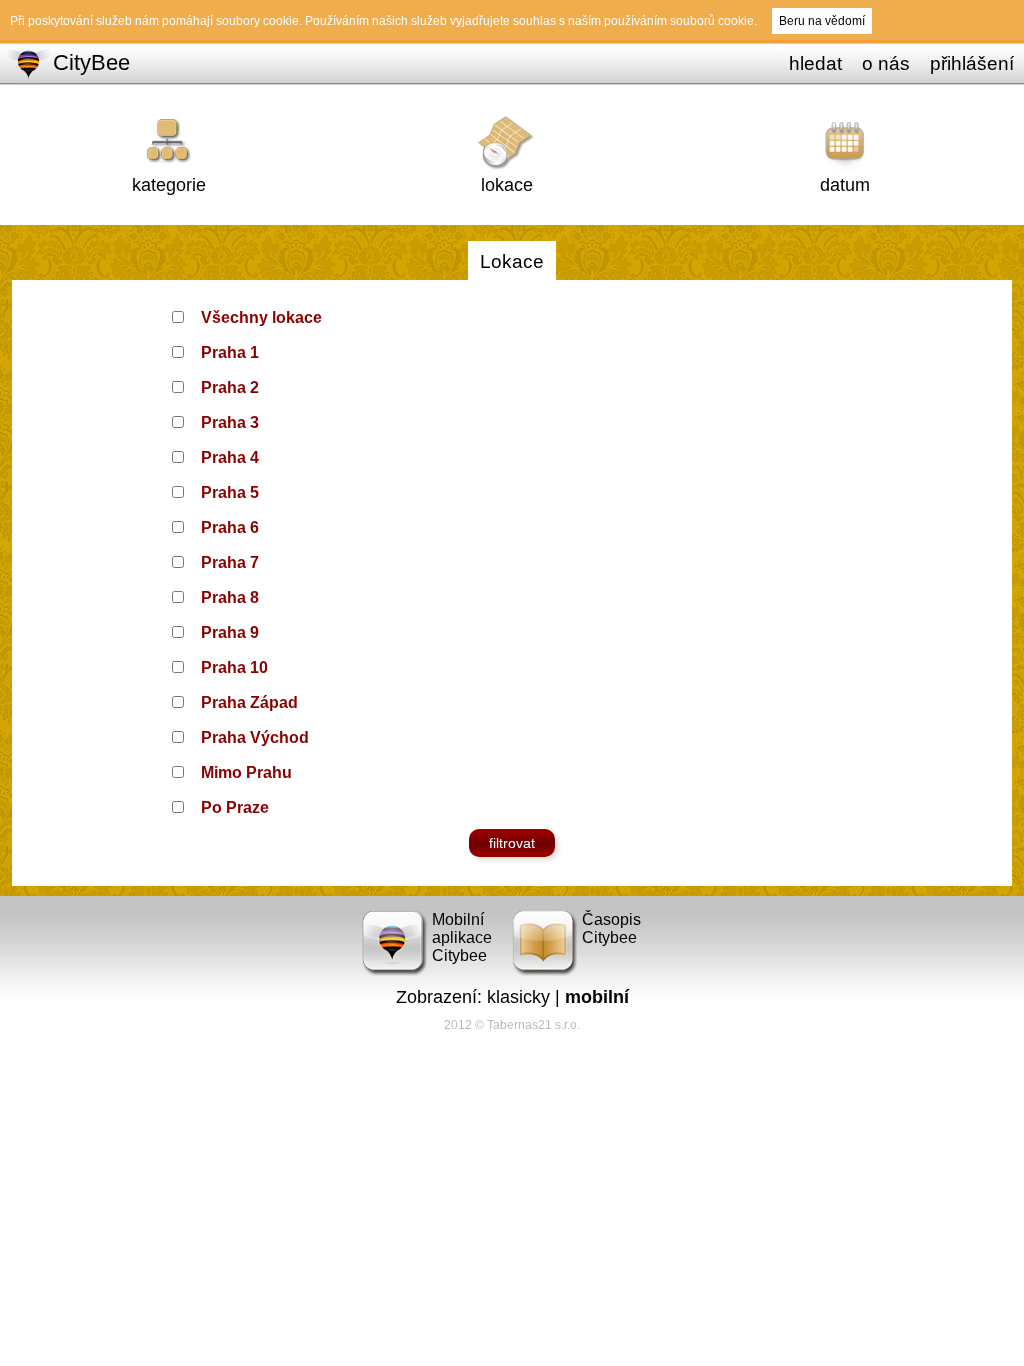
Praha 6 (230, 527)
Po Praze (235, 807)
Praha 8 (230, 597)
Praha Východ (255, 737)
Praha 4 (230, 457)
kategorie (169, 185)
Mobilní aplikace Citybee (462, 937)
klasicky (518, 997)
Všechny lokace (261, 317)
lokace (507, 185)
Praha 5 (230, 492)
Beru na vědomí (822, 21)
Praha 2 (230, 387)
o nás (886, 63)
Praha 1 (230, 352)
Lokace (512, 261)
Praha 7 (230, 562)
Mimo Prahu (246, 772)
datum (845, 185)
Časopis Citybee (611, 928)
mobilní (597, 997)
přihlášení (972, 63)
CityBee (91, 62)
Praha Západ (249, 702)
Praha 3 (230, 422)
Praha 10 (234, 667)
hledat (815, 63)
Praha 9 (230, 632)
